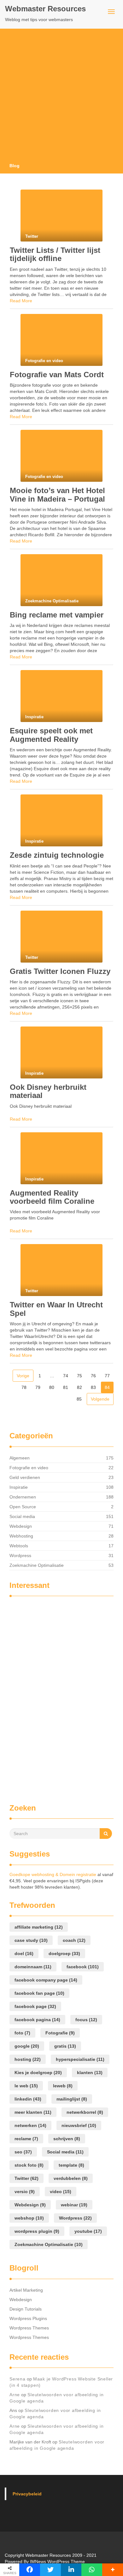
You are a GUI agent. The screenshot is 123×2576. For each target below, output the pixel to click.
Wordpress (20, 1555)
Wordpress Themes (29, 2328)
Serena (18, 2379)
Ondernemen (23, 1497)
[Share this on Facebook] (30, 2570)
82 (79, 1387)
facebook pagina (37, 2020)
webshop (29, 2218)
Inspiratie (19, 1487)
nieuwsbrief (79, 2125)
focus (86, 2020)
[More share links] (113, 2570)
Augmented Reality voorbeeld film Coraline (52, 1197)
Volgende (100, 1399)
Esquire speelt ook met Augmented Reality (51, 735)
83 (93, 1387)
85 (79, 1399)
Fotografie (60, 2033)
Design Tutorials (26, 2309)
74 (66, 1376)
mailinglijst (72, 2099)
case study (31, 1940)
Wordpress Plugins (28, 2318)
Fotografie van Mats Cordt (57, 375)
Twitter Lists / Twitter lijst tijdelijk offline (55, 254)
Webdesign (21, 1526)
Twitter (26, 2178)
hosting (28, 2059)
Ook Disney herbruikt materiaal (48, 1091)
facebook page (35, 2006)
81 (66, 1387)
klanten (90, 2073)
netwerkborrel (85, 2112)
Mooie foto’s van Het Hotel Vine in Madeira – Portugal (57, 495)
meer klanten (33, 2112)
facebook (83, 1967)
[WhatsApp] (92, 2570)
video (61, 2192)
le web (26, 2086)
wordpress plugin (37, 2231)
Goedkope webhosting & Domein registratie (53, 1874)
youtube (88, 2231)
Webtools (19, 1546)
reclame (26, 2139)
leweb (63, 2086)
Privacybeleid (27, 2494)
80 (52, 1387)
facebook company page (46, 1980)
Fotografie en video (29, 1468)
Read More (21, 301)
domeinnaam (33, 1967)
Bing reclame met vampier (57, 615)
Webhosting (21, 1536)
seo (23, 2152)
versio (25, 2192)
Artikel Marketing (26, 2290)
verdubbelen (71, 2178)
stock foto (29, 2165)
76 (93, 1376)
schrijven (67, 2139)
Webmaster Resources (45, 9)
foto (22, 2033)
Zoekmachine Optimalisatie (37, 1565)
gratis (65, 2046)
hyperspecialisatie (80, 2059)
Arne (15, 2395)
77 (107, 1376)
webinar (74, 2205)
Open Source (23, 1507)
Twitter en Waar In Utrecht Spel (56, 1309)
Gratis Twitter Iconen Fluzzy (60, 971)
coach (74, 1940)
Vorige (23, 1376)
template (71, 2165)
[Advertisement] (61, 98)
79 (38, 1387)
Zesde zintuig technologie (57, 855)
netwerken (30, 2125)
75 (79, 1376)
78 (24, 1387)
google (27, 2046)
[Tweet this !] (50, 2570)
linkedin (28, 2099)
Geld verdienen (25, 1477)
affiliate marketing (39, 1927)
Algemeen (20, 1458)
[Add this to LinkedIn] (71, 2570)
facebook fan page (39, 1993)
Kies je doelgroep (38, 2073)
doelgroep (64, 1953)
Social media (22, 1516)
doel (24, 1953)
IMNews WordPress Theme (57, 2562)
